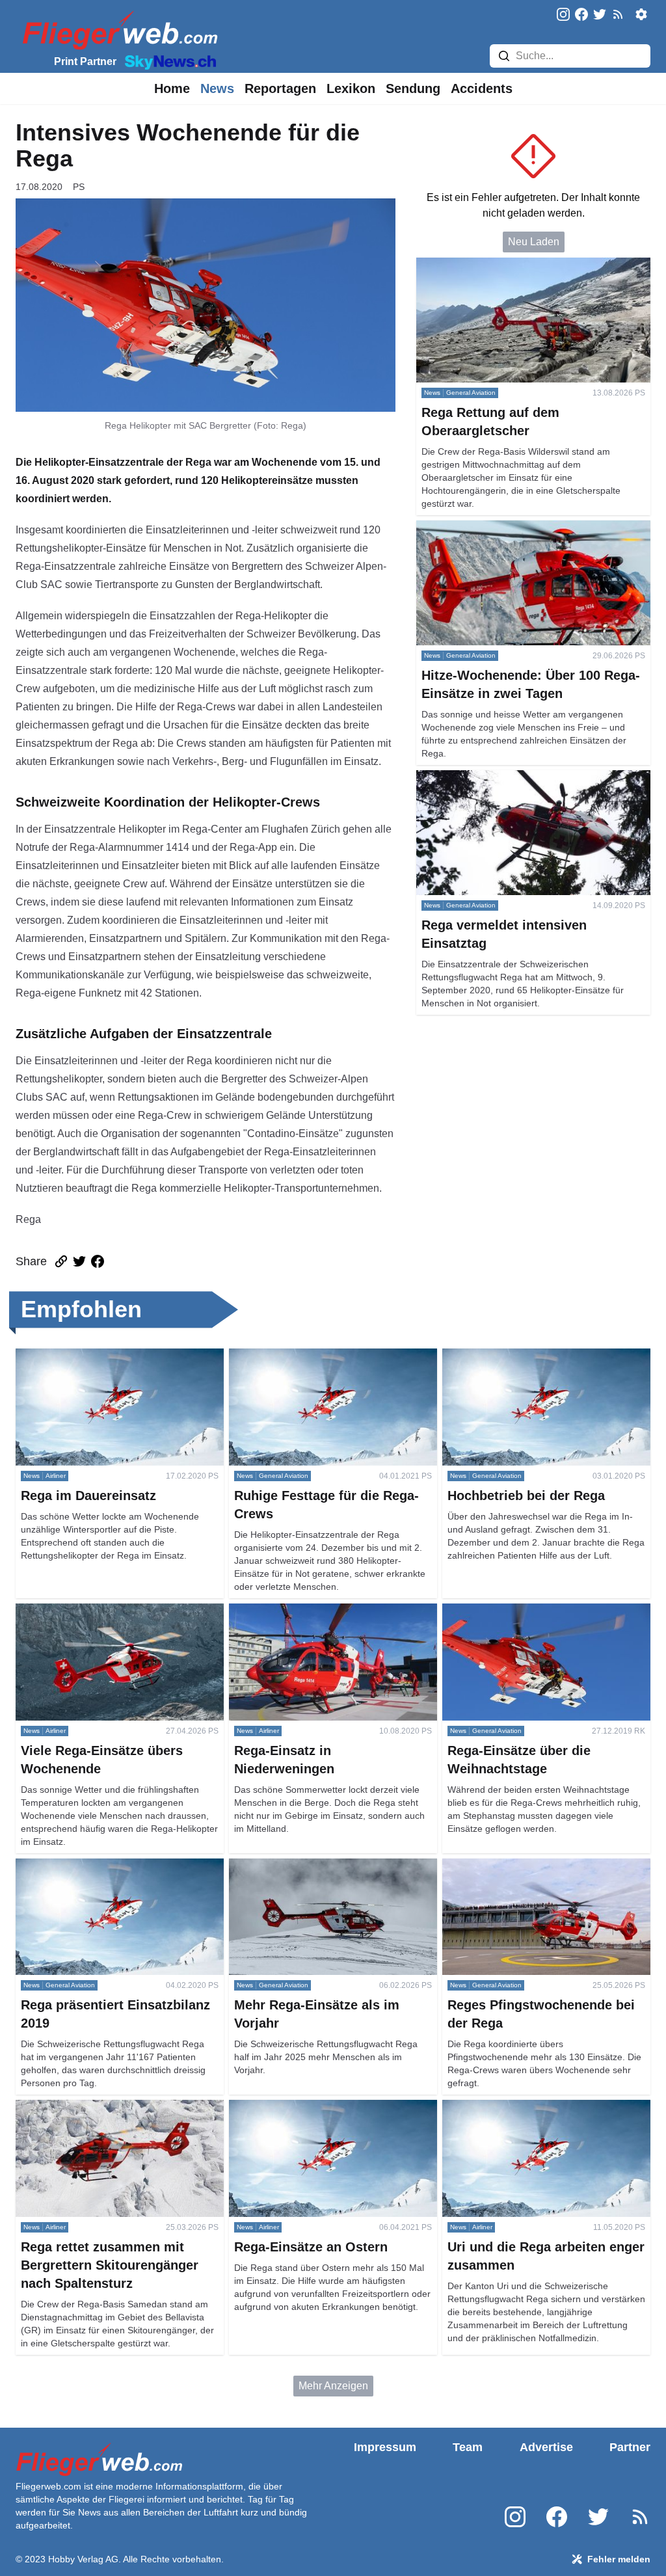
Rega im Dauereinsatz (67, 1356)
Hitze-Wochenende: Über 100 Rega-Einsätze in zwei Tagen (526, 536)
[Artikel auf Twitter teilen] (79, 1261)
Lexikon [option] (351, 88)
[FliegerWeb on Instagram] (563, 15)
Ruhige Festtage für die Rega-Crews (313, 1356)
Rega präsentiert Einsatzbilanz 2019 (100, 1866)
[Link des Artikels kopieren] (61, 1261)
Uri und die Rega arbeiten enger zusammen (543, 2107)
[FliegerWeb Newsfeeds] (618, 14)
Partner (630, 2447)
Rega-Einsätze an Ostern (287, 2107)
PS (79, 187)
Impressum (385, 2447)
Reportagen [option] (280, 88)
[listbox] (172, 88)
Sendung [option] (413, 88)
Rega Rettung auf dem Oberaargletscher (510, 265)
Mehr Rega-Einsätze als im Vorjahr (309, 1866)
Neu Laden (534, 242)
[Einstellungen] (641, 14)
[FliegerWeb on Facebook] (581, 15)
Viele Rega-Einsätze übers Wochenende (110, 1611)
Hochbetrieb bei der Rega (502, 1356)
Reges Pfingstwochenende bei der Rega (536, 1866)
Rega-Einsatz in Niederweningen (306, 1611)
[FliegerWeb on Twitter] (600, 15)
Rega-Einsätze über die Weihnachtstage (536, 1611)
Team (468, 2447)
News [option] (217, 88)
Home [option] (172, 88)
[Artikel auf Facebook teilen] (98, 1261)
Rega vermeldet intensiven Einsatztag (504, 778)
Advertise (546, 2447)
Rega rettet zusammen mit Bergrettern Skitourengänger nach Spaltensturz (103, 2115)
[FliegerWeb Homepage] (117, 30)
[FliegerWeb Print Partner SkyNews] (168, 61)
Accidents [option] (482, 88)
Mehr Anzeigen (333, 2386)
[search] (504, 56)
